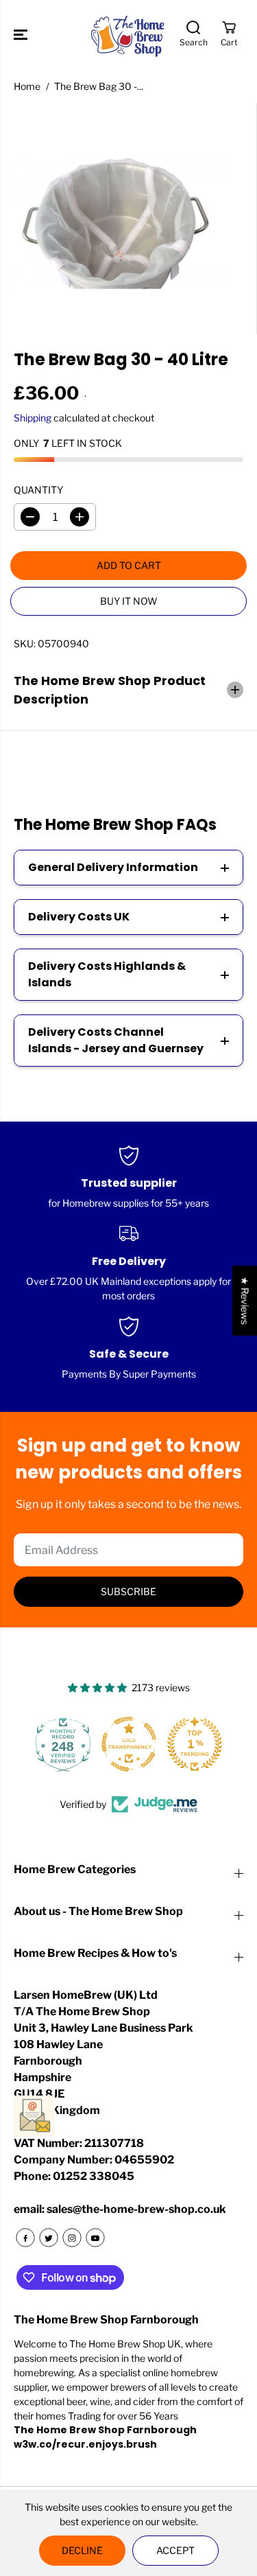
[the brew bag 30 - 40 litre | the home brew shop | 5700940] (115, 219)
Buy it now (129, 601)
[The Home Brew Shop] (129, 35)
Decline (82, 2550)
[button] (22, 35)
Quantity (38, 490)
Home (27, 86)
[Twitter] (49, 2238)
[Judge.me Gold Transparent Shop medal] (129, 1744)
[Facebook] (25, 2238)
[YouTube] (95, 2238)
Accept (175, 2550)
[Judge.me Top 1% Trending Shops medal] (195, 1744)
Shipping (33, 418)
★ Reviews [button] (245, 1300)
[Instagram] (72, 2238)
